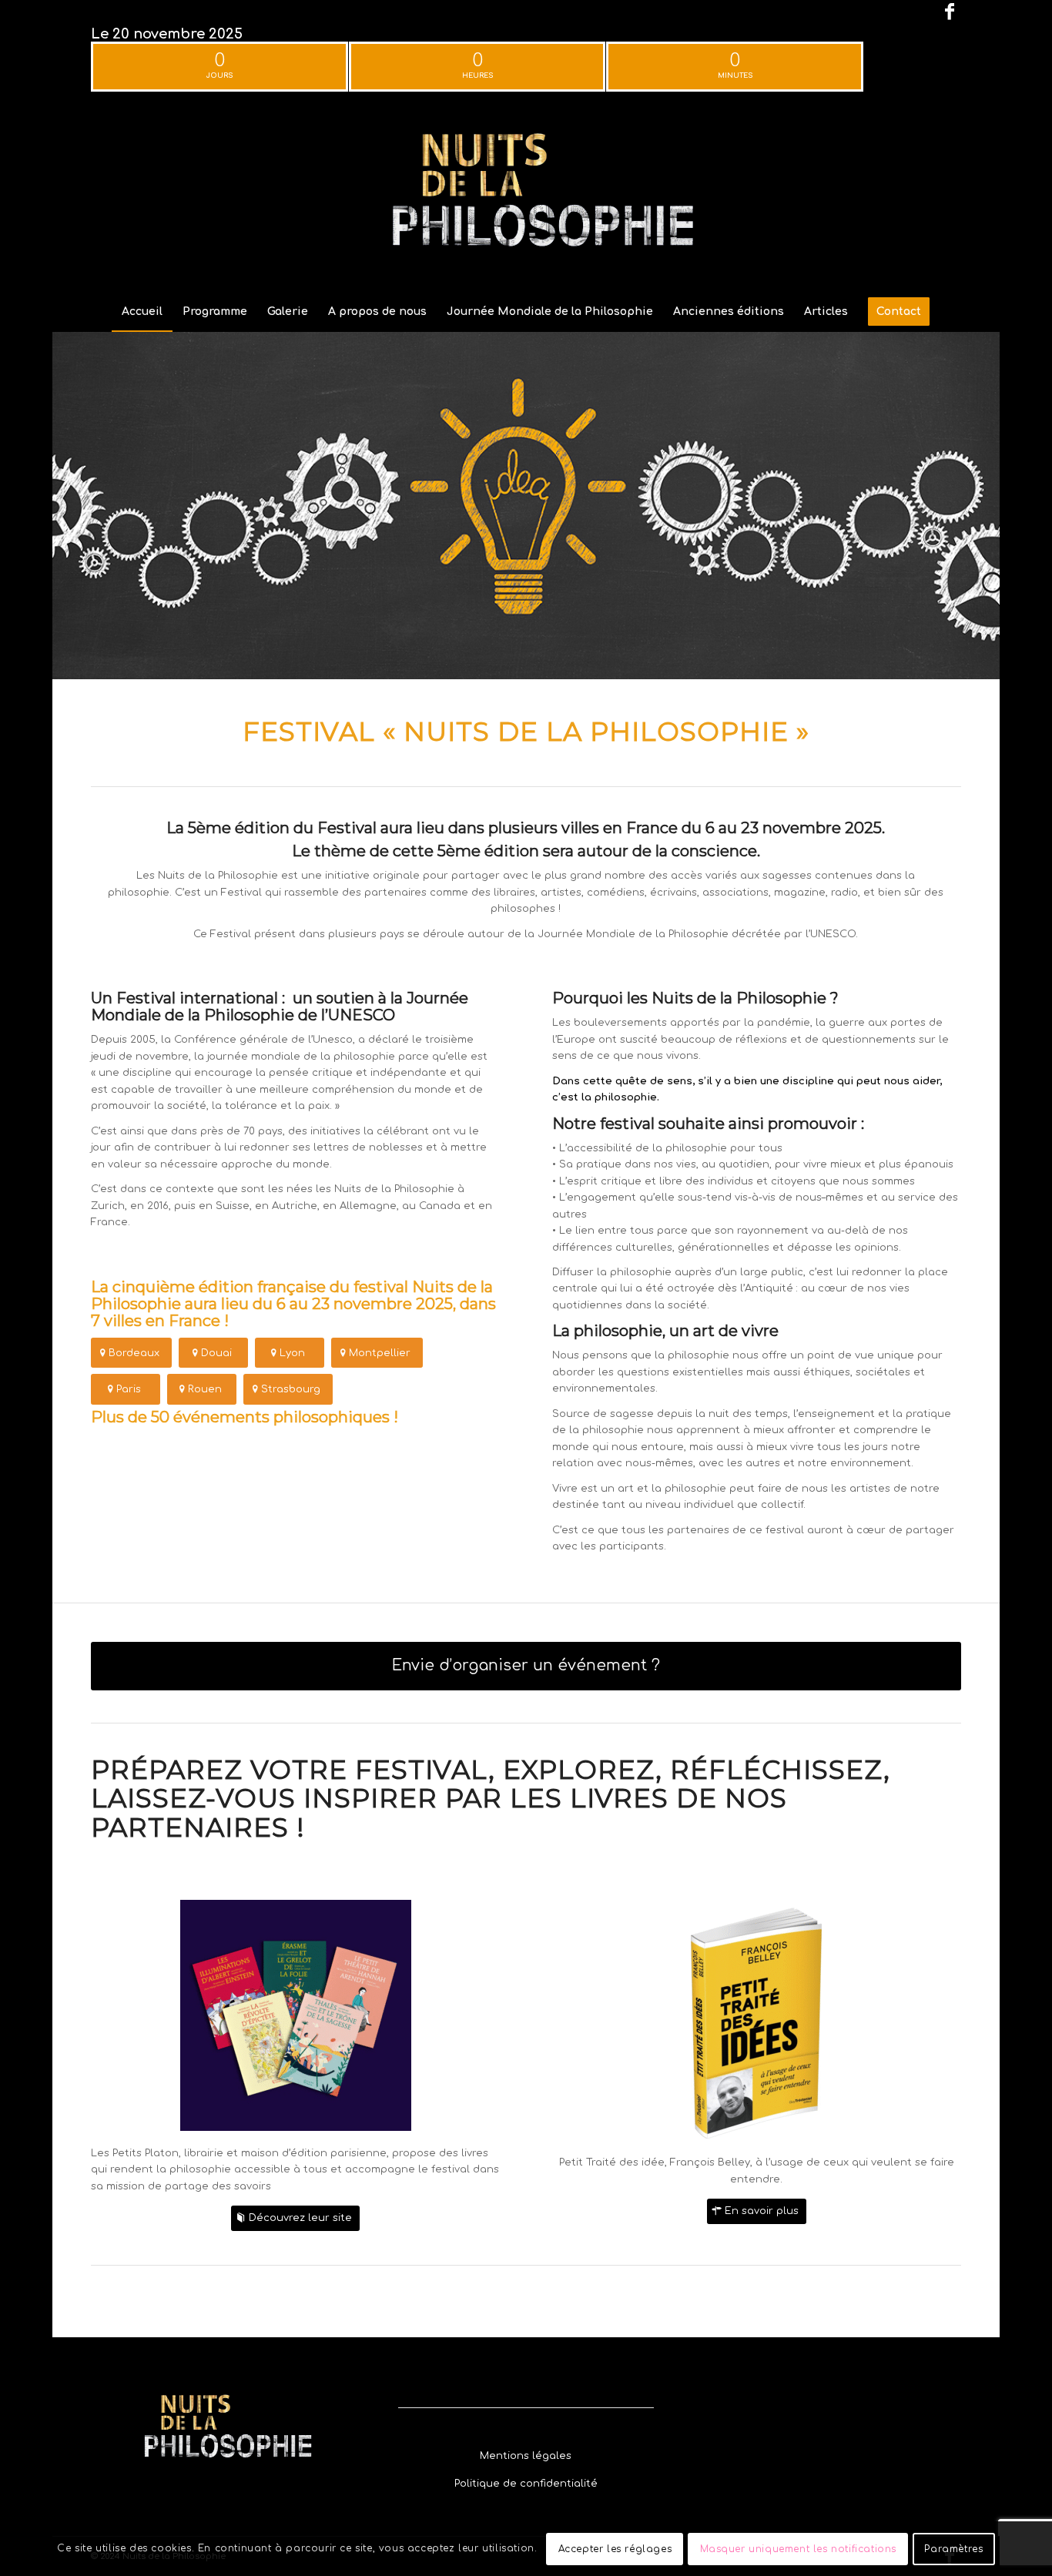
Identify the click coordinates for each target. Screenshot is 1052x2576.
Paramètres (953, 2549)
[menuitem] (142, 312)
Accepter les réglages (615, 2549)
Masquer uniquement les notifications (799, 2549)
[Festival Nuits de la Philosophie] (526, 196)
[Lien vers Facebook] (950, 12)
